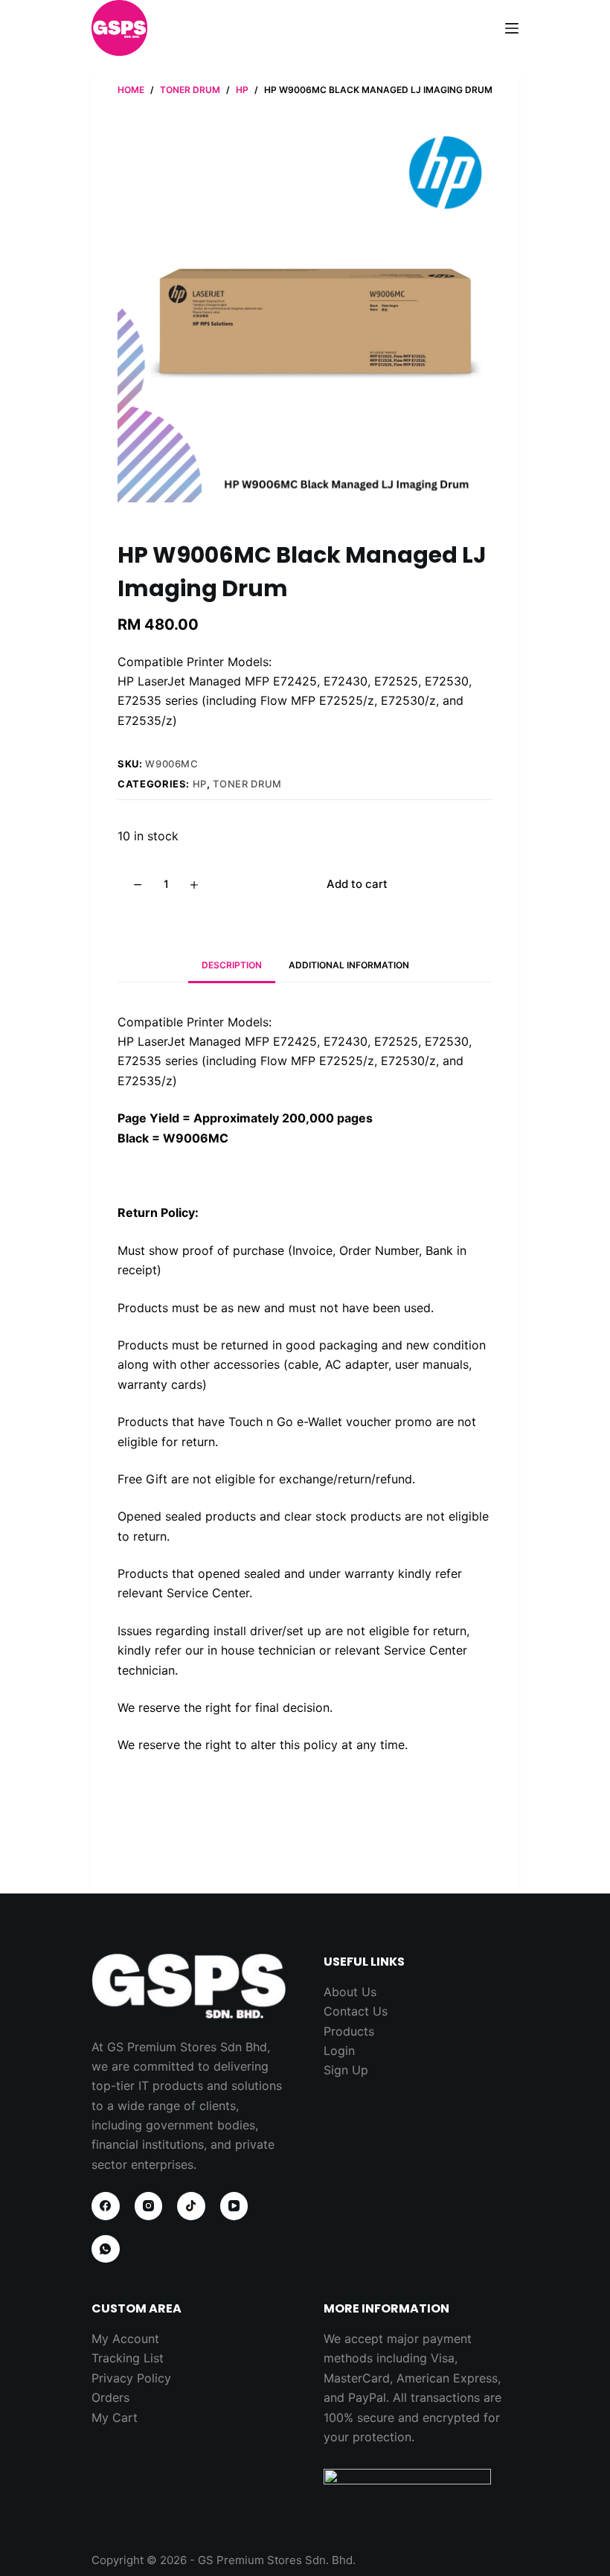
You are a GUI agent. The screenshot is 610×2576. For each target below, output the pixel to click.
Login (339, 2051)
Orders (110, 2397)
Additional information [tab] (349, 965)
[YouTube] (234, 2206)
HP (200, 784)
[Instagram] (149, 2206)
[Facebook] (106, 2206)
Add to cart (357, 884)
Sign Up (346, 2070)
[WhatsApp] (106, 2249)
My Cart (115, 2417)
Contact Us (356, 2011)
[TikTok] (191, 2206)
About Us (350, 1992)
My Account (125, 2339)
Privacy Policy (131, 2378)
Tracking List (128, 2358)
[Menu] (512, 28)
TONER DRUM (247, 784)
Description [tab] (232, 965)
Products (349, 2031)
